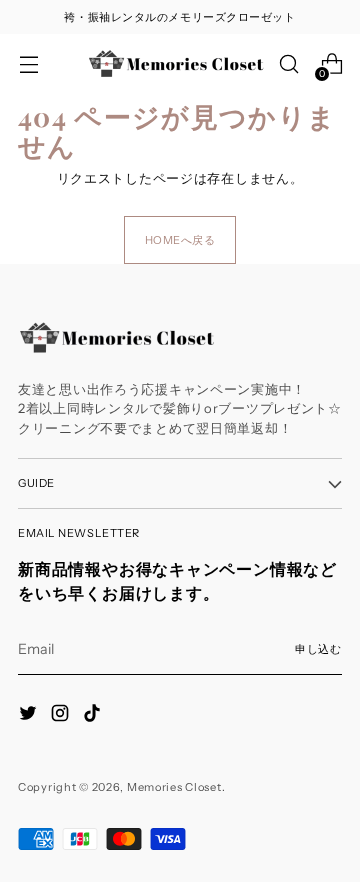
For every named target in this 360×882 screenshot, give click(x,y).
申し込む (318, 649)
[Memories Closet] (177, 64)
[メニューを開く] (28, 64)
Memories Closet (174, 787)
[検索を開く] (288, 64)
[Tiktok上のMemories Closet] (94, 716)
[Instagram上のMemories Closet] (62, 716)
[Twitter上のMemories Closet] (30, 716)
